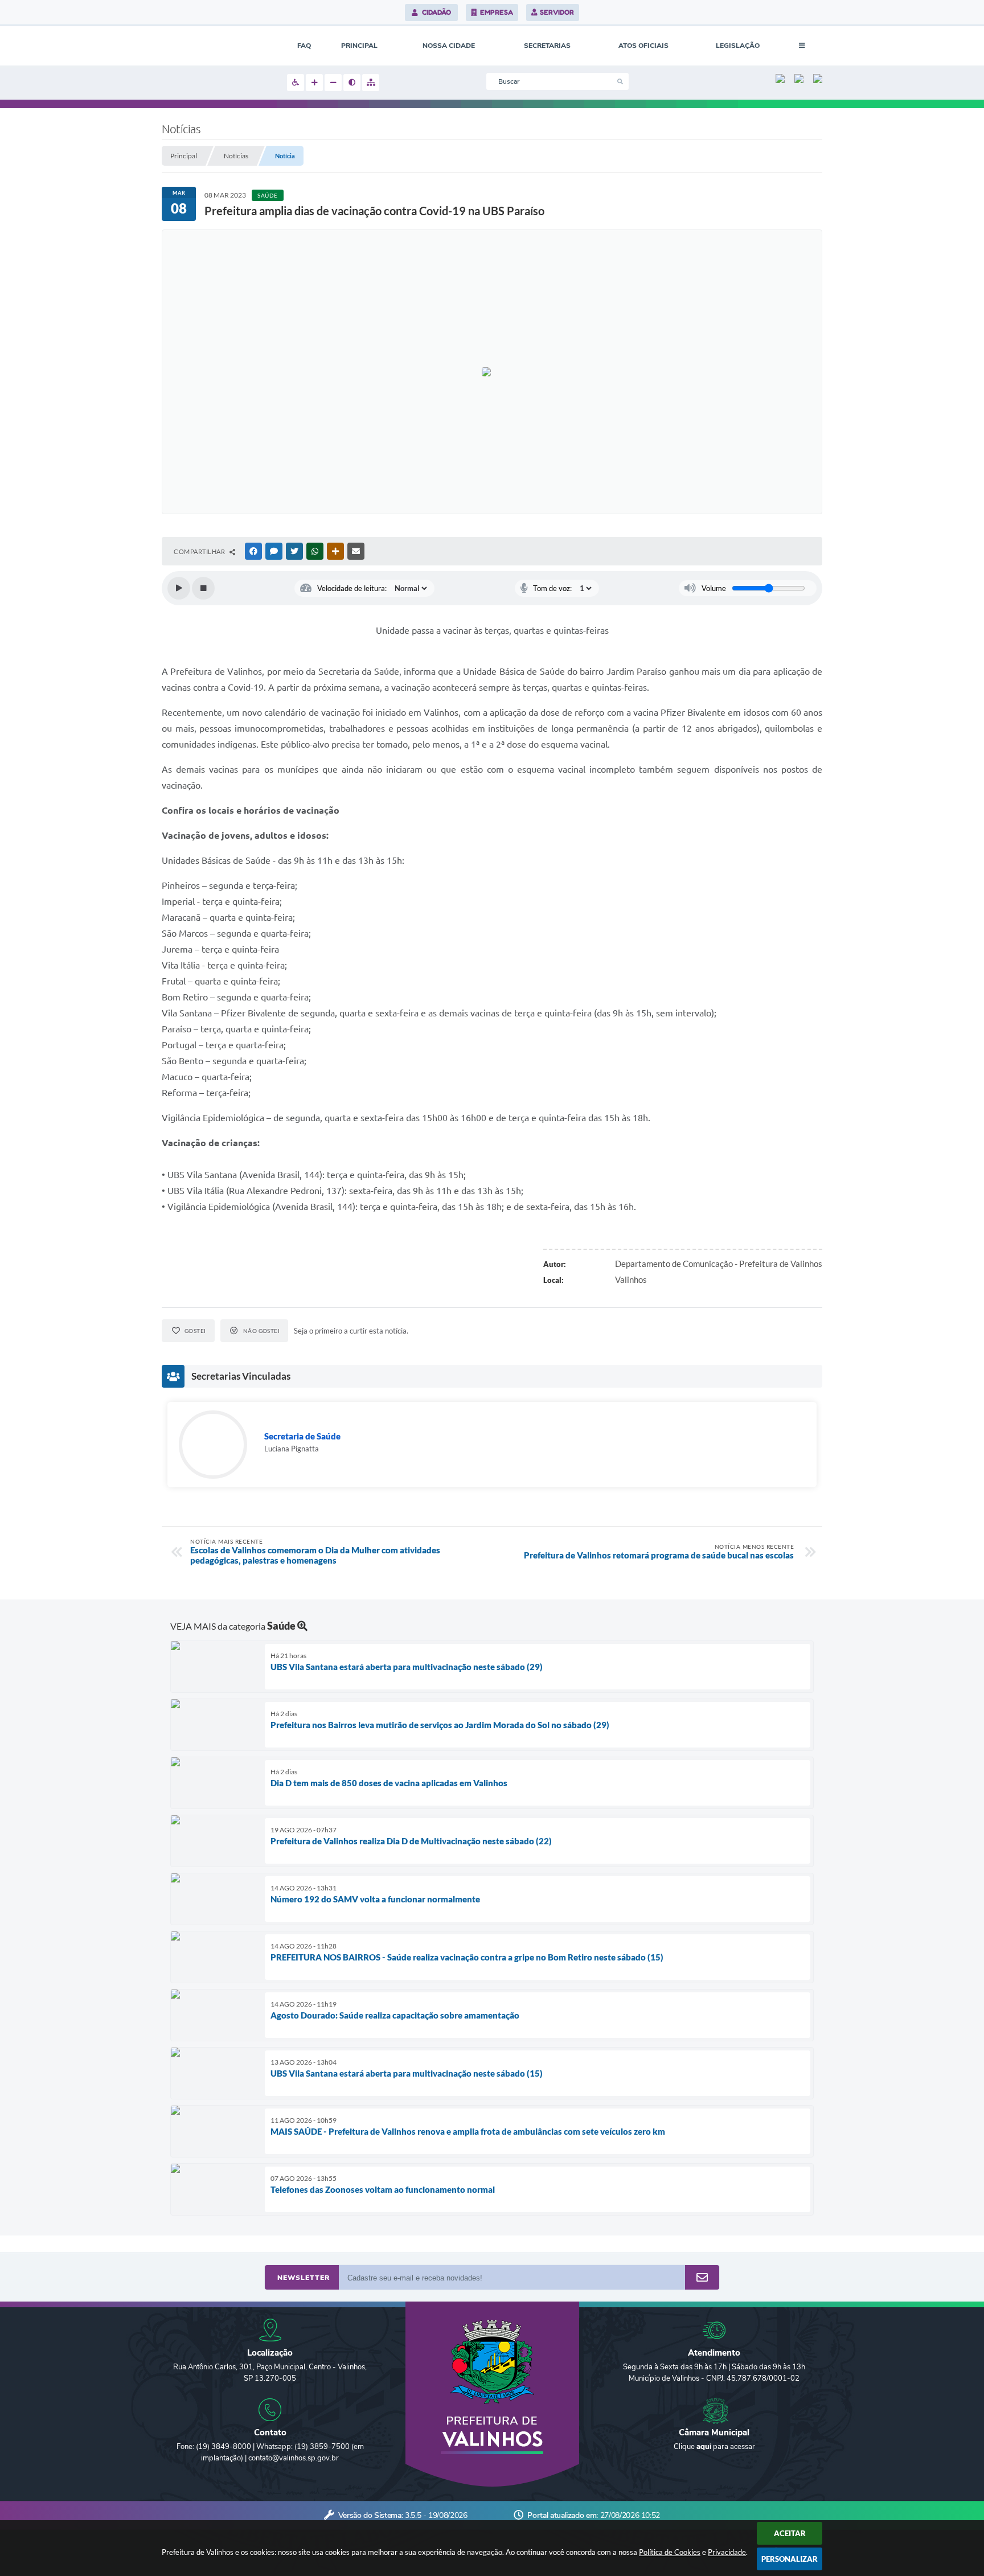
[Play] (179, 588)
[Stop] (203, 588)
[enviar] (702, 2278)
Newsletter (304, 2278)
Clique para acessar (714, 2447)
